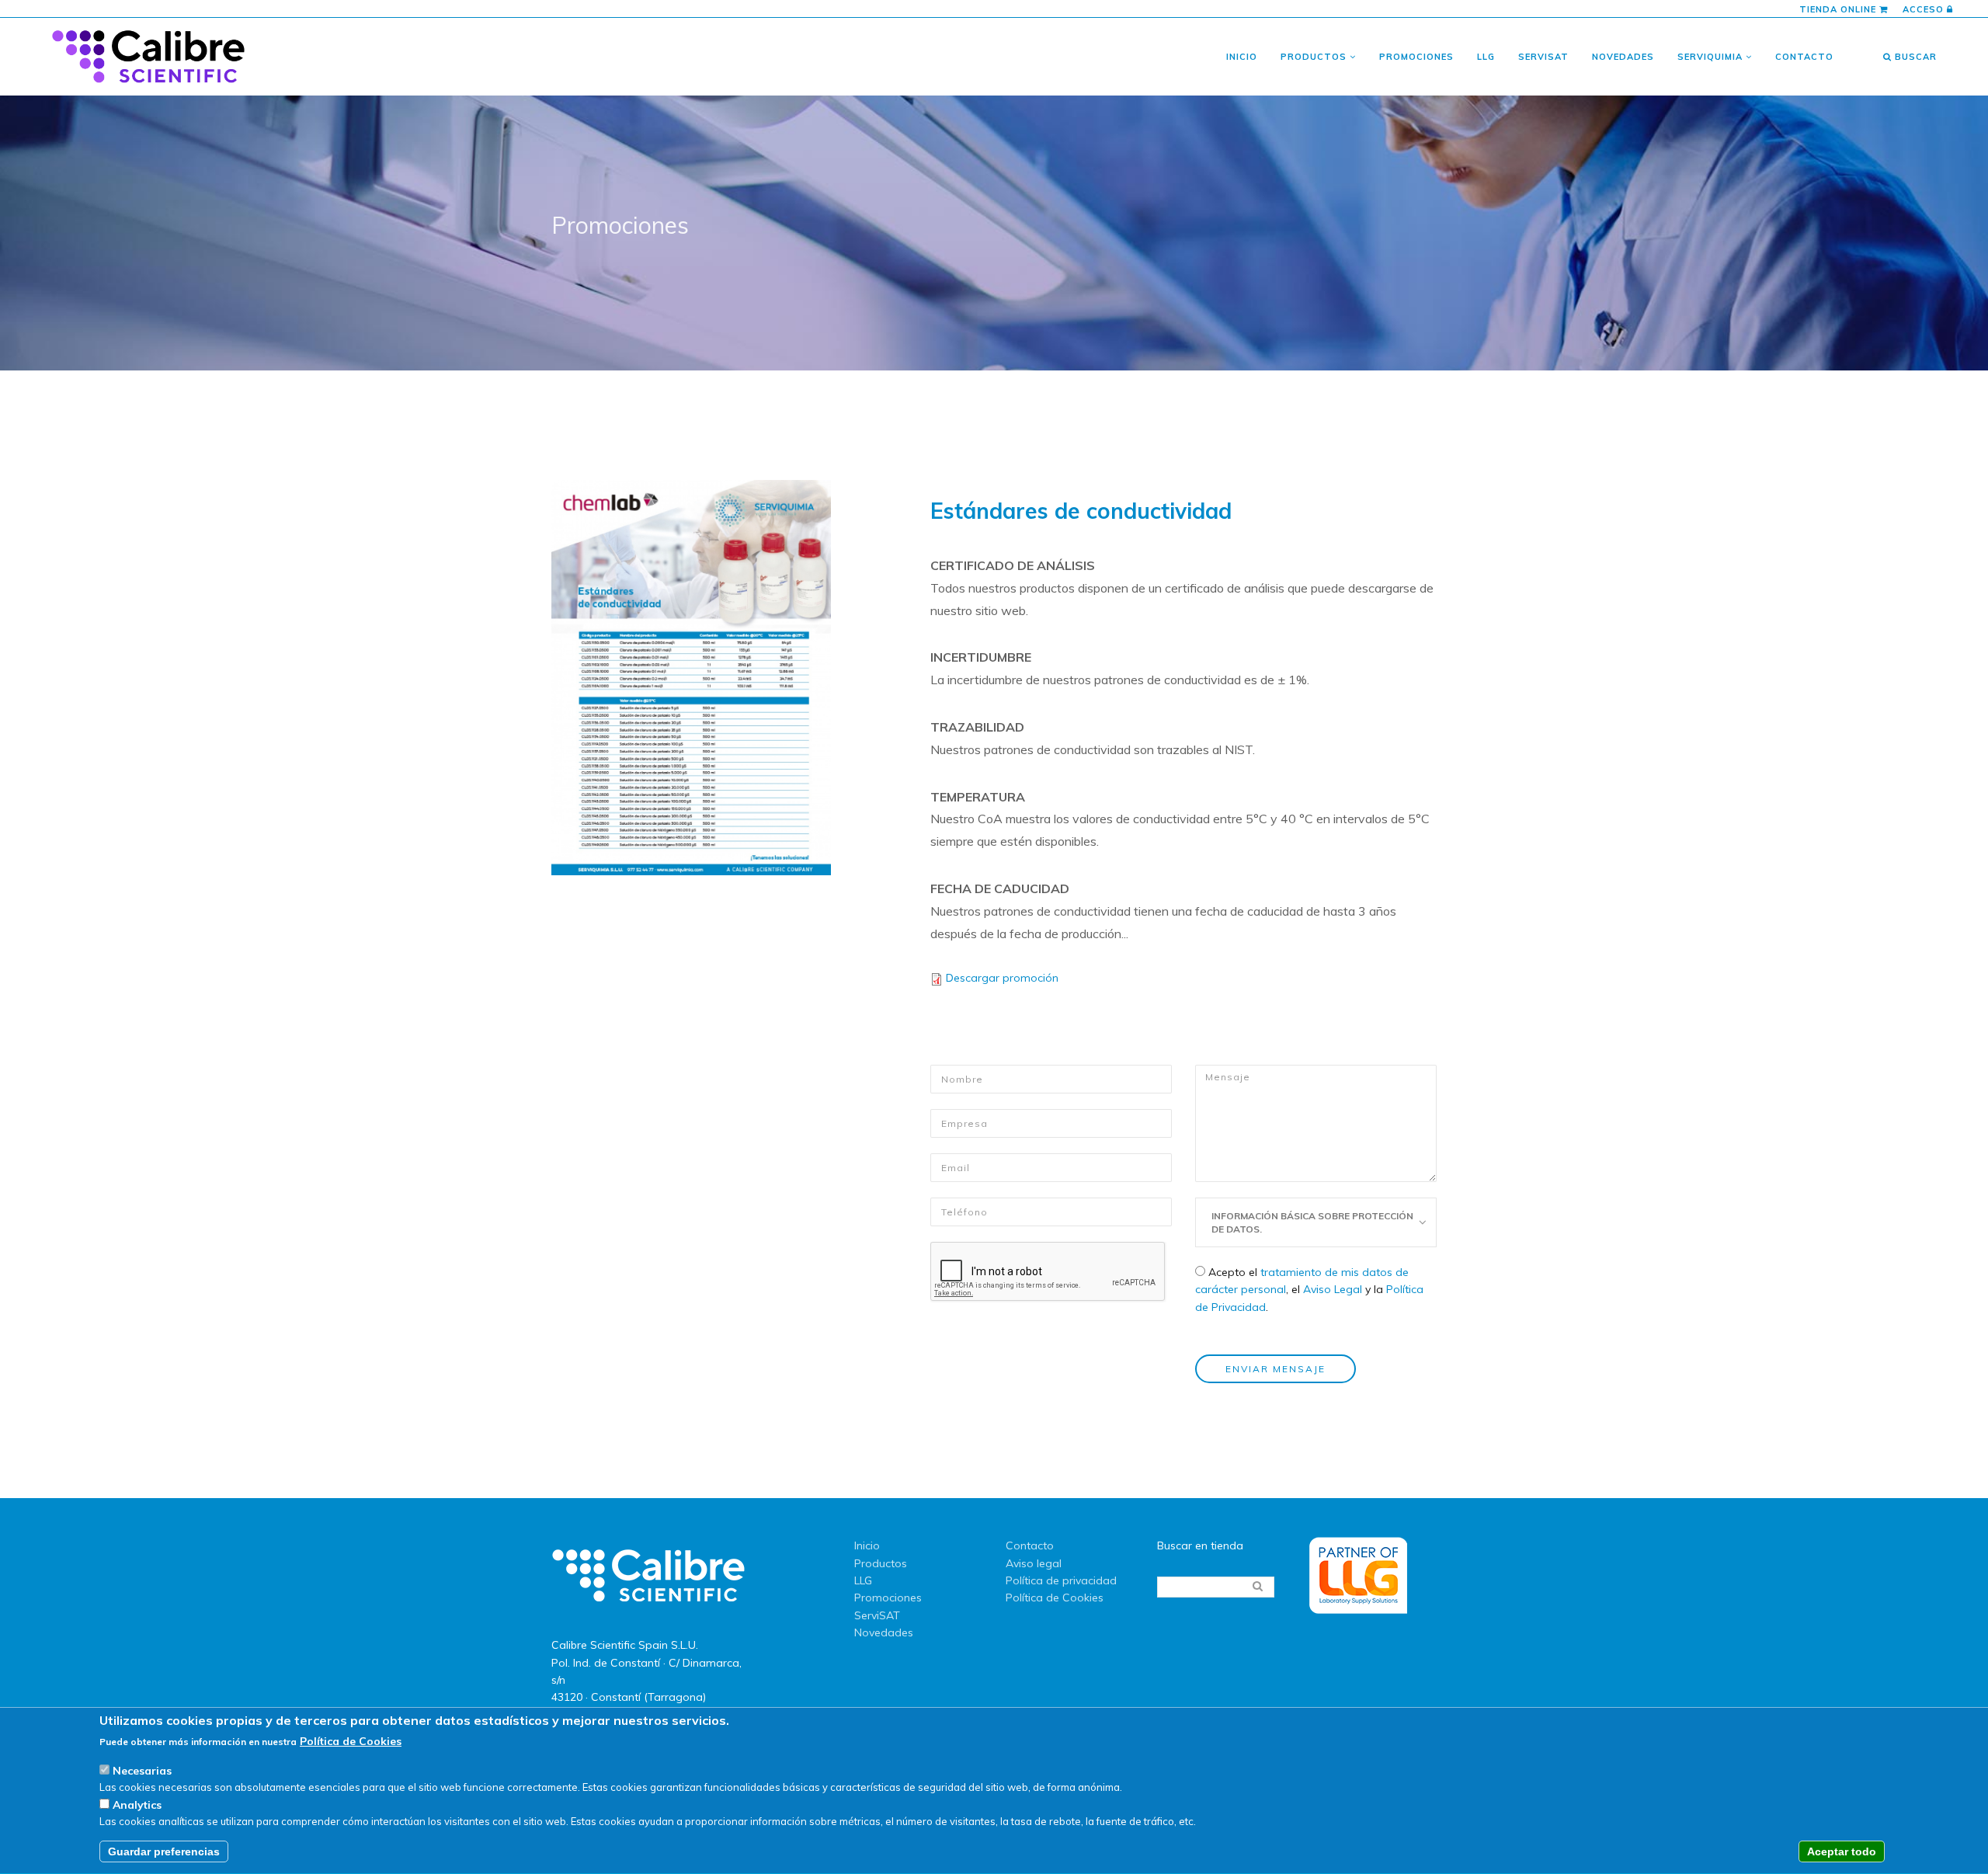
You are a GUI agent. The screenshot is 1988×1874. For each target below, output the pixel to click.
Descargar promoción (1002, 978)
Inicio (1242, 57)
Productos (1315, 57)
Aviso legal (1034, 1563)
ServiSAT (1543, 57)
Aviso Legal (1333, 1289)
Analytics (137, 1805)
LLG (1486, 57)
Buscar (1914, 57)
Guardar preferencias (164, 1852)
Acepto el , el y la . (1309, 1290)
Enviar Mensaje (1276, 1369)
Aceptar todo (1842, 1852)
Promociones (1416, 57)
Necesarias (142, 1771)
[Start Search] (1257, 1586)
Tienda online (1839, 9)
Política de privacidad (1061, 1580)
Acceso (1925, 9)
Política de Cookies (1055, 1598)
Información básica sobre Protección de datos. (1312, 1222)
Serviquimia (1712, 57)
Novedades (1623, 57)
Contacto (1804, 57)
